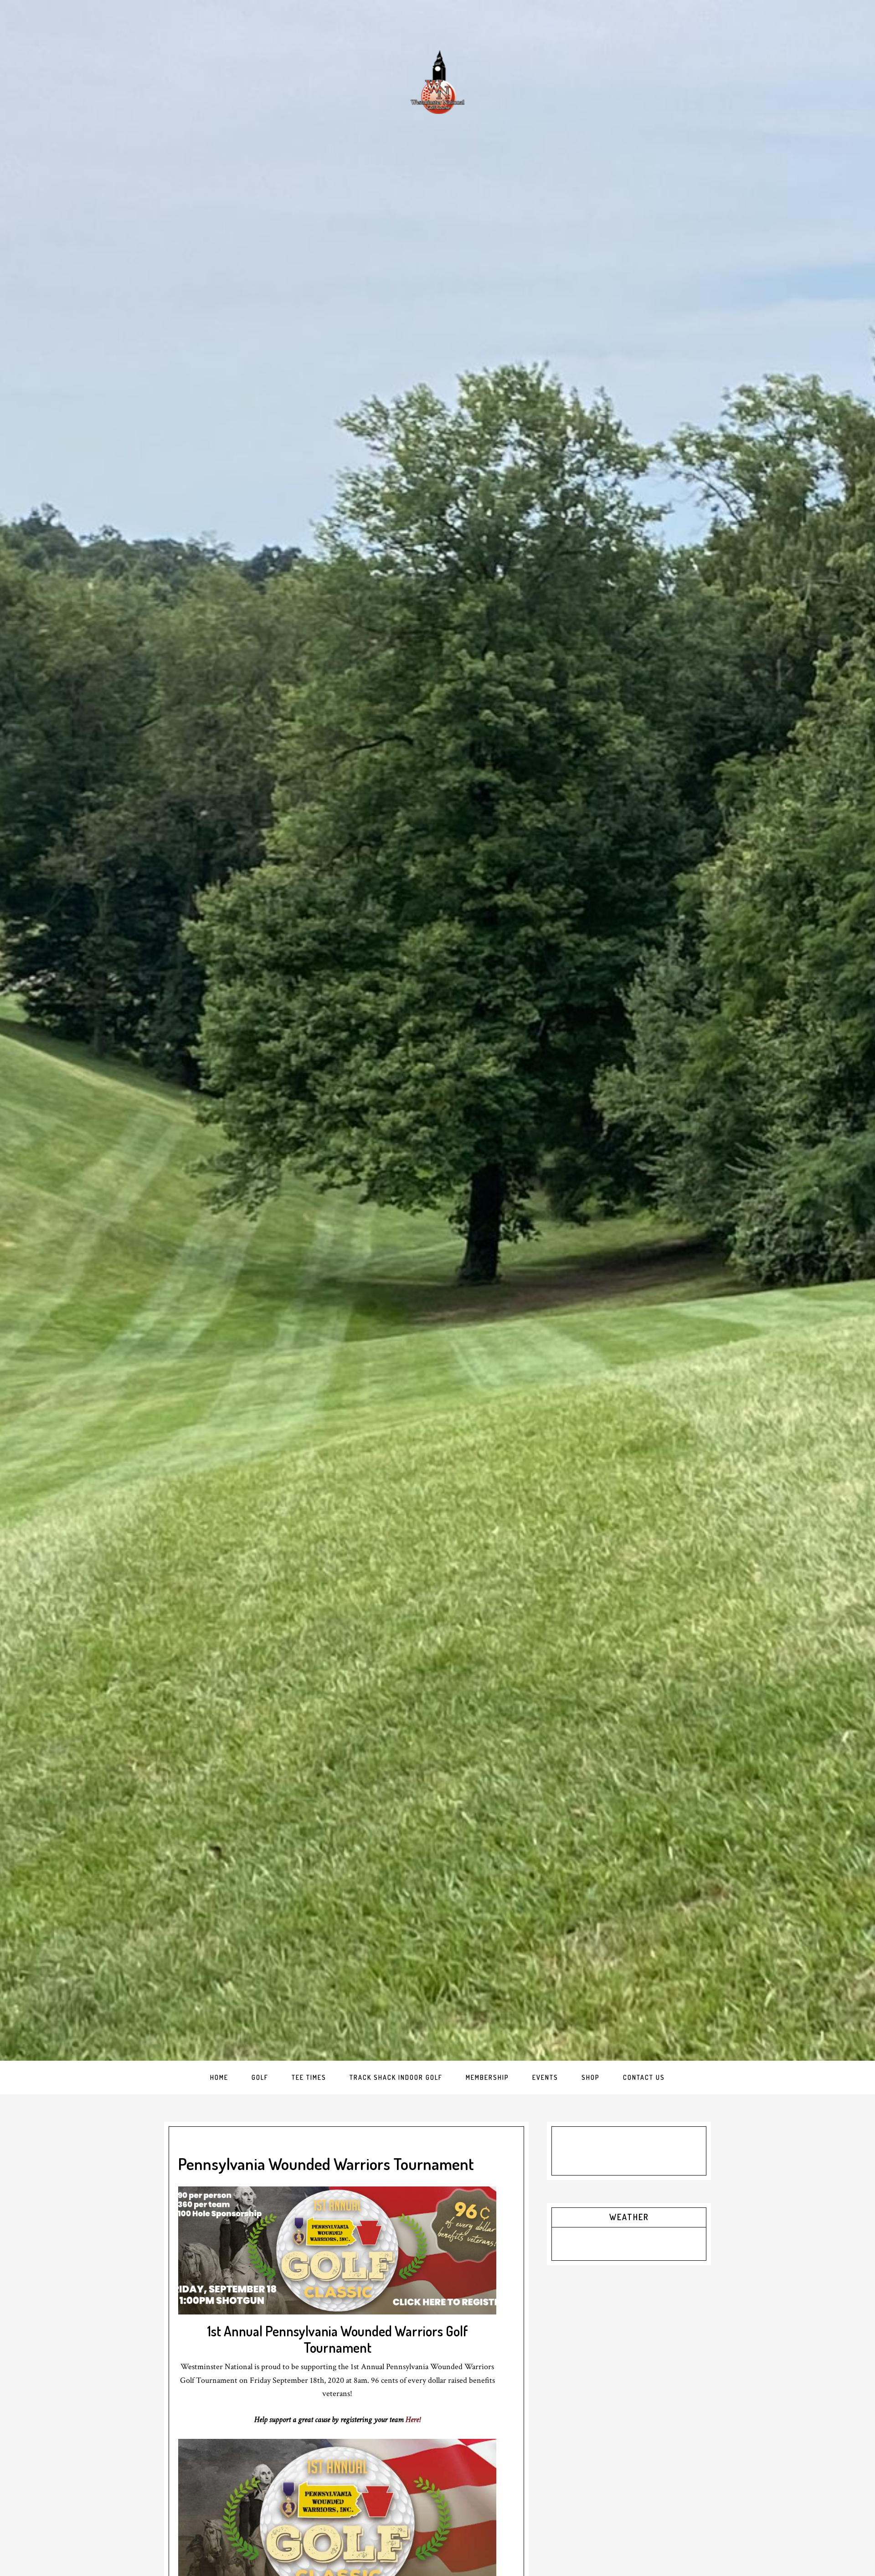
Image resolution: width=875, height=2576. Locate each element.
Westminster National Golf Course (437, 82)
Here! (413, 2419)
